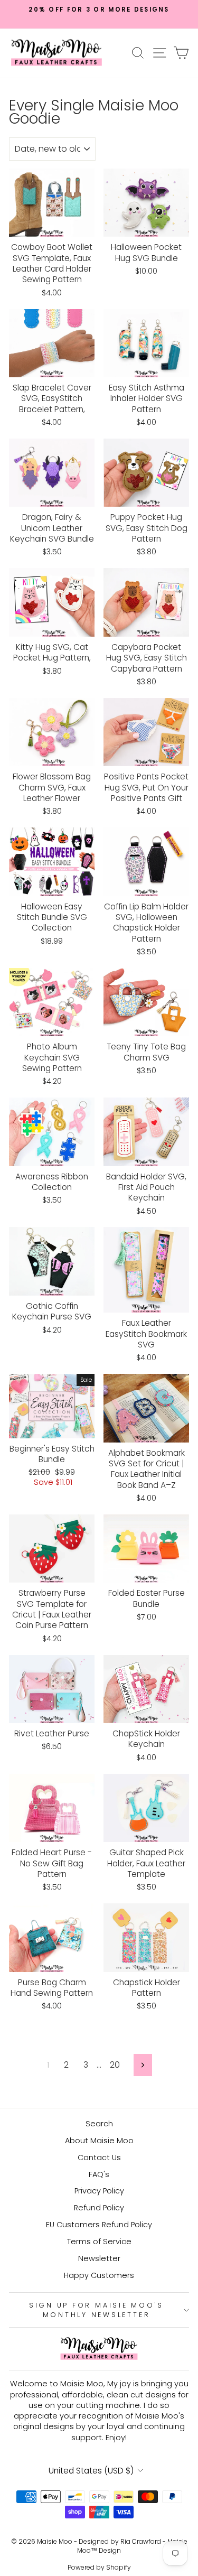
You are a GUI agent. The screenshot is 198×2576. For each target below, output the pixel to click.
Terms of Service (99, 2242)
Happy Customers (99, 2275)
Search (99, 2124)
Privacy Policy (99, 2191)
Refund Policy (99, 2208)
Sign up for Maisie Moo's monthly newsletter (96, 2310)
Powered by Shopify (99, 2567)
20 (115, 2065)
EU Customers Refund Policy (99, 2225)
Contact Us (99, 2157)
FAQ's (99, 2174)
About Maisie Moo (99, 2141)
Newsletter (99, 2258)
